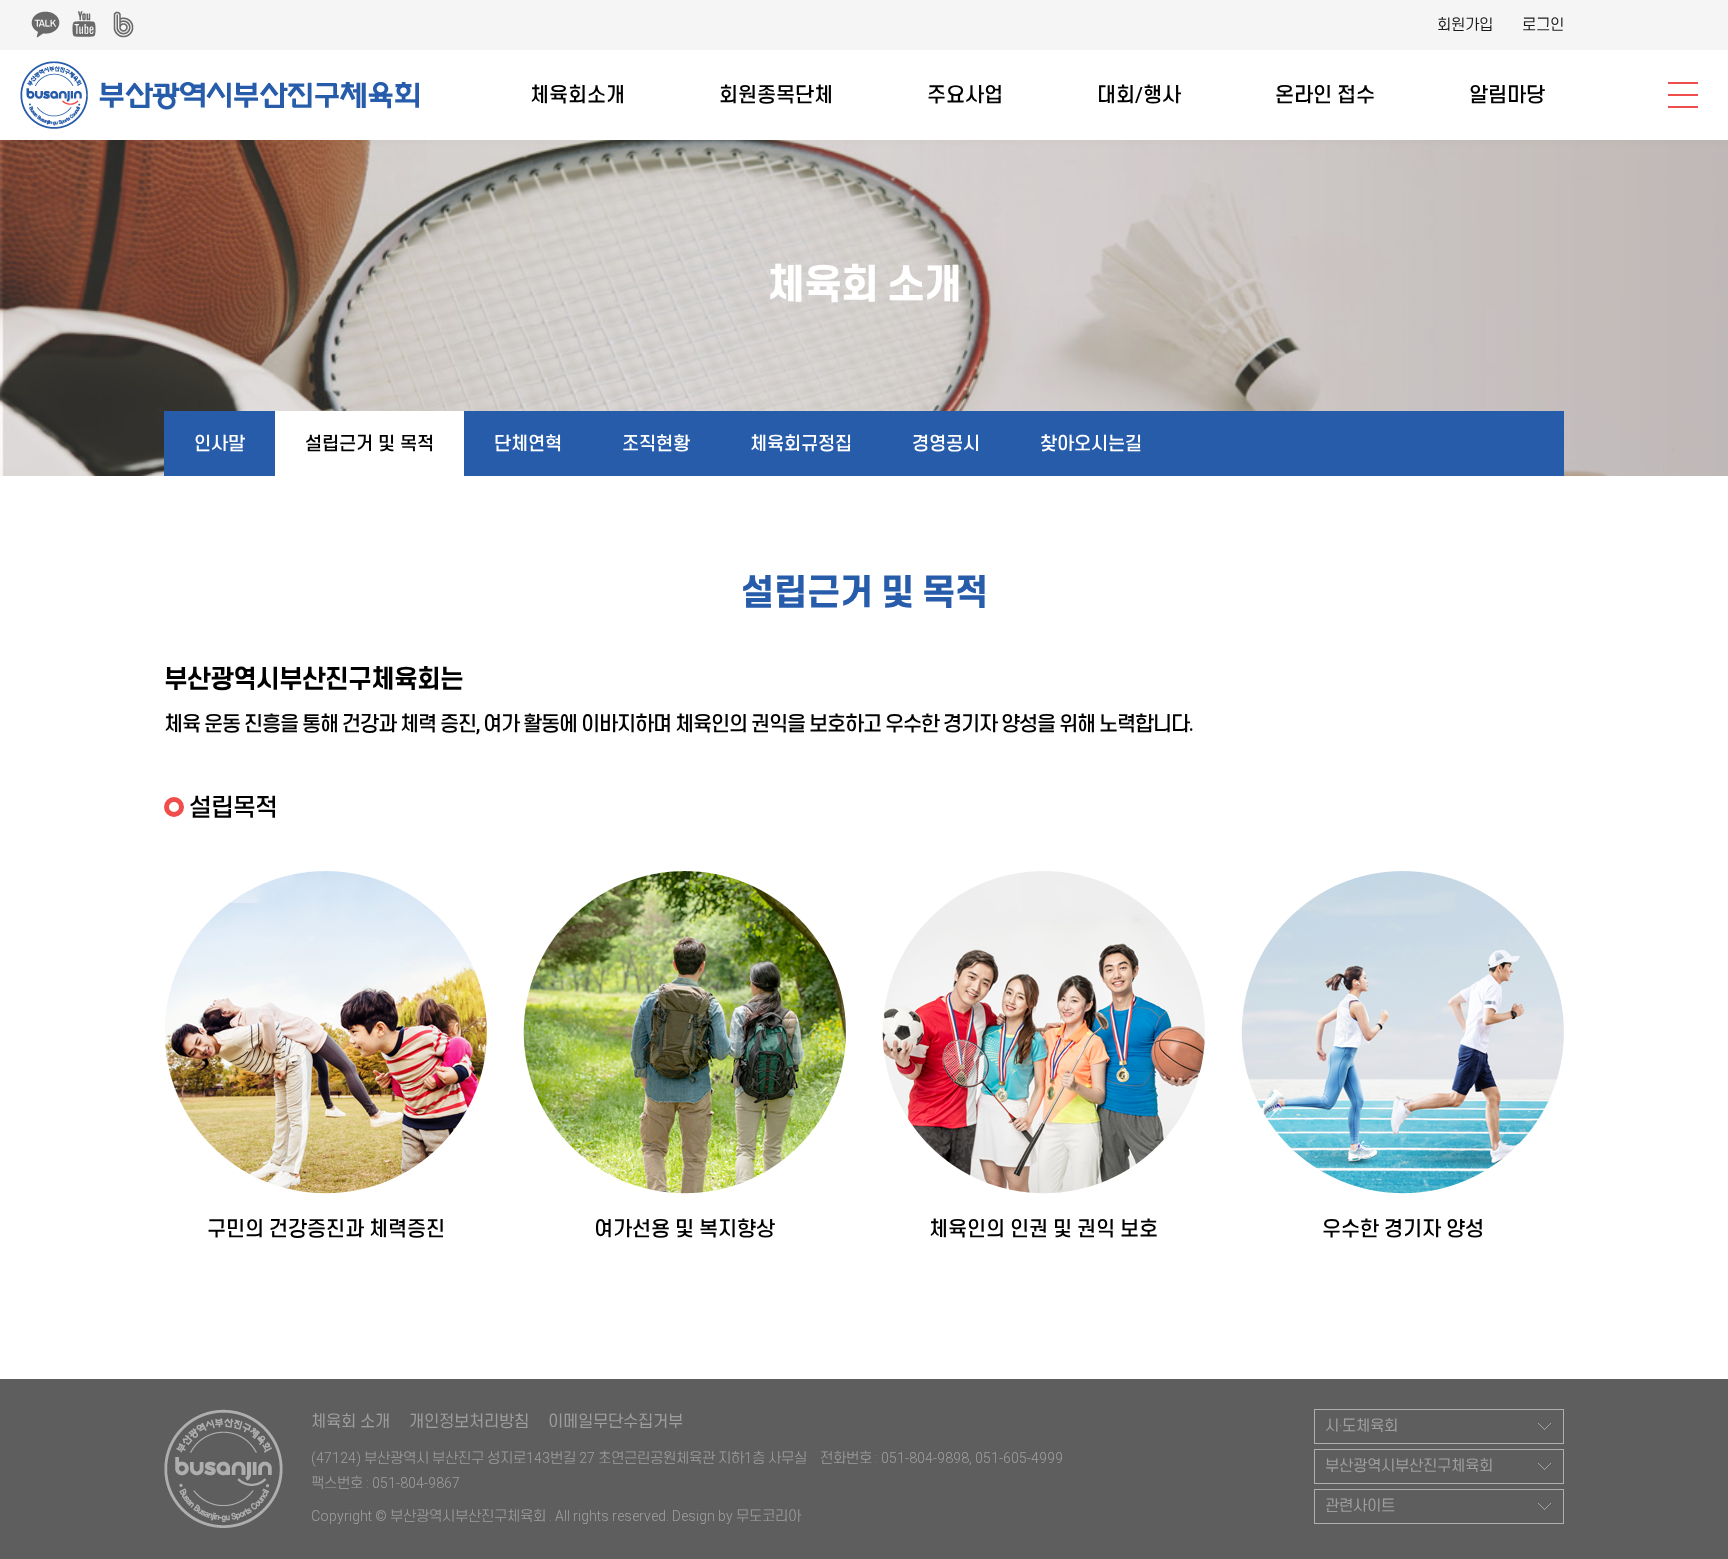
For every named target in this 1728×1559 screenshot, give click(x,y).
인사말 (219, 443)
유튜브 (84, 24)
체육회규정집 (801, 443)
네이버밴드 (123, 24)
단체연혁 (528, 443)
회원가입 (1465, 25)
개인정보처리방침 (469, 1421)
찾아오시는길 (1091, 443)
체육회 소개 (350, 1421)
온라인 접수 (1325, 95)
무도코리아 (768, 1516)
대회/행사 (1139, 95)
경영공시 (946, 443)
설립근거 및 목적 (369, 443)
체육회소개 (577, 95)
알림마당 (1507, 95)
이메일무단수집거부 (615, 1421)
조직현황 (656, 443)
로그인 (1543, 25)
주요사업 (965, 95)
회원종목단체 (776, 95)
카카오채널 (45, 24)
